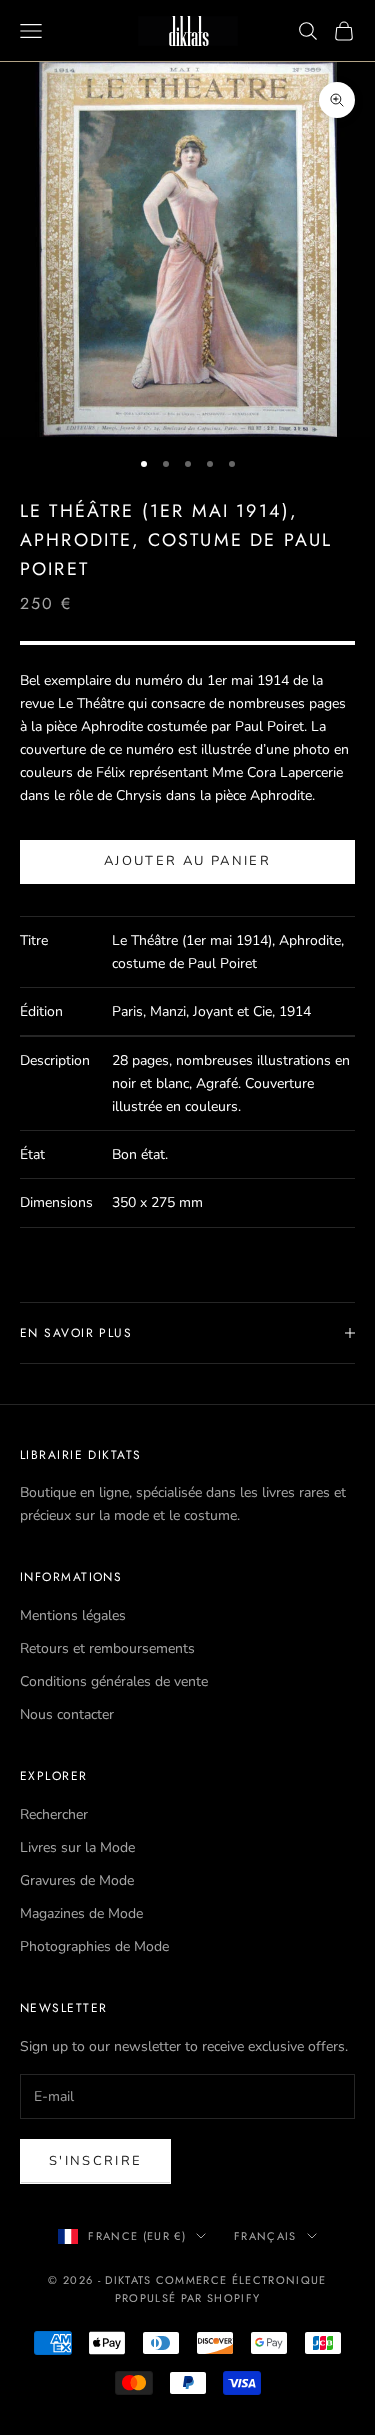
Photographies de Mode (94, 1946)
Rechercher (54, 1814)
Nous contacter (67, 1714)
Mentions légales (73, 1615)
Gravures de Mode (77, 1880)
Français (265, 2236)
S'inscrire (95, 2161)
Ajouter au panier (187, 861)
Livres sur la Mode (77, 1847)
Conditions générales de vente (114, 1681)
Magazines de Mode (81, 1913)
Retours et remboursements (107, 1648)
